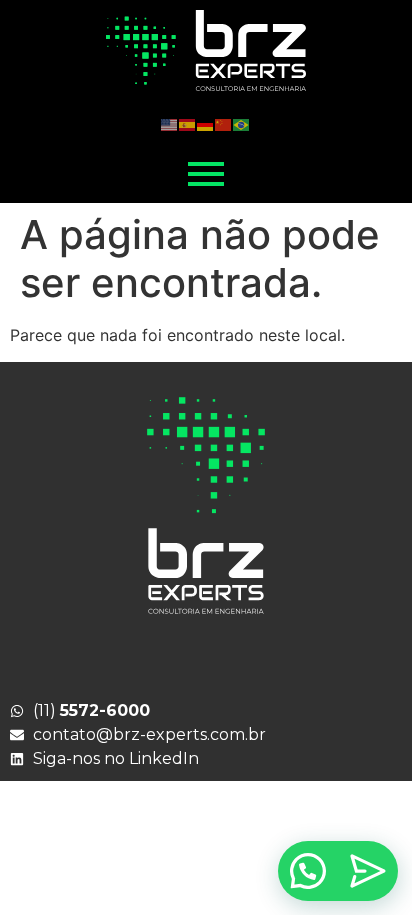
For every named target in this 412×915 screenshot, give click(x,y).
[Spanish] (188, 123)
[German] (206, 123)
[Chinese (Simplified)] (224, 123)
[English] (170, 123)
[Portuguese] (242, 123)
